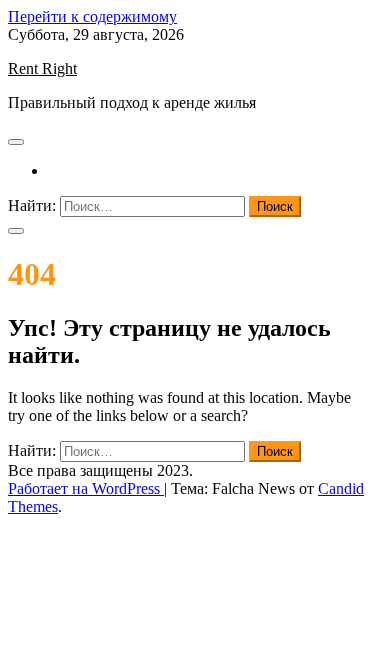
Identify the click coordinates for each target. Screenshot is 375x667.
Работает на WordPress (86, 488)
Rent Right (42, 68)
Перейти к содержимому (92, 16)
